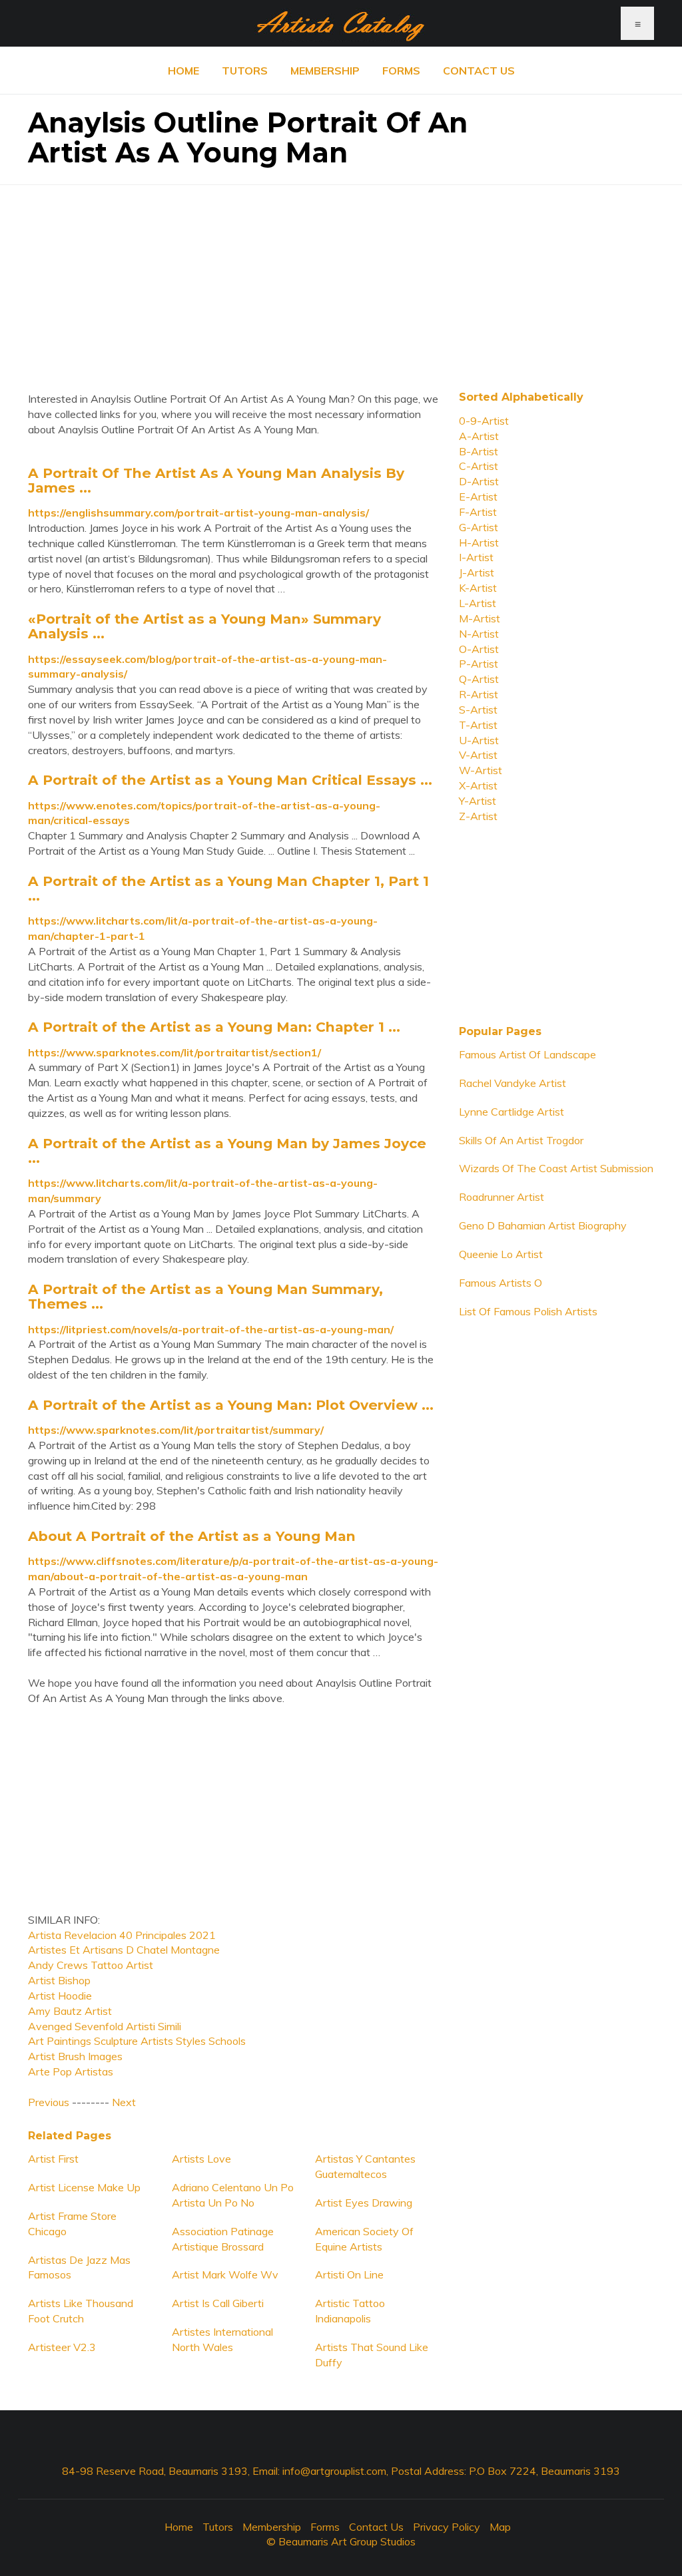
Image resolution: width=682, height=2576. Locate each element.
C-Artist (479, 466)
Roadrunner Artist (502, 1197)
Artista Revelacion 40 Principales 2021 (122, 1935)
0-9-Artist (484, 421)
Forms (401, 71)
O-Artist (479, 649)
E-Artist (478, 497)
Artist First (53, 2159)
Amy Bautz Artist (70, 2011)
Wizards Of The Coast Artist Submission (556, 1168)
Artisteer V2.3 (62, 2347)
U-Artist (479, 740)
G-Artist (479, 527)
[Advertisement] (341, 278)
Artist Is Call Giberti (218, 2303)
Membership (325, 71)
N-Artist (479, 634)
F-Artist (478, 512)
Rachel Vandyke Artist (512, 1083)
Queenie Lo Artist (501, 1254)
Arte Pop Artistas (71, 2071)
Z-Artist (478, 816)
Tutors (245, 71)
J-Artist (477, 572)
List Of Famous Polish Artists (528, 1311)
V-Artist (478, 755)
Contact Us (479, 71)
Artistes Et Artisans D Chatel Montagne (124, 1950)
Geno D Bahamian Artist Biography (543, 1225)
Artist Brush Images (75, 2056)
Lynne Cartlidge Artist (511, 1112)
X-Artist (478, 785)
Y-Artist (478, 801)
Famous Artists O (501, 1283)
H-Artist (479, 542)
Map (500, 2527)
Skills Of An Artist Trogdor (521, 1140)
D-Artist (479, 481)
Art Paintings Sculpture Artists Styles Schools (137, 2041)
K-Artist (478, 588)
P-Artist (479, 664)
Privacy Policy (447, 2527)
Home (183, 71)
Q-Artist (479, 679)
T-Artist (478, 725)
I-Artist (476, 557)
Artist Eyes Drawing (364, 2203)
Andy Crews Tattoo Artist (91, 1965)
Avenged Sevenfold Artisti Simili (105, 2026)
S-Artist (478, 710)
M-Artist (480, 618)
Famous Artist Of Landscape (527, 1054)
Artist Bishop (59, 1980)
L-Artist (478, 603)
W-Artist (481, 770)
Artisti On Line (349, 2274)
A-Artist (479, 436)
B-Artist (479, 451)
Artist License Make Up (84, 2187)
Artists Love (201, 2159)
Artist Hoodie (60, 1996)
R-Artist (479, 694)
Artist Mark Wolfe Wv (225, 2274)
